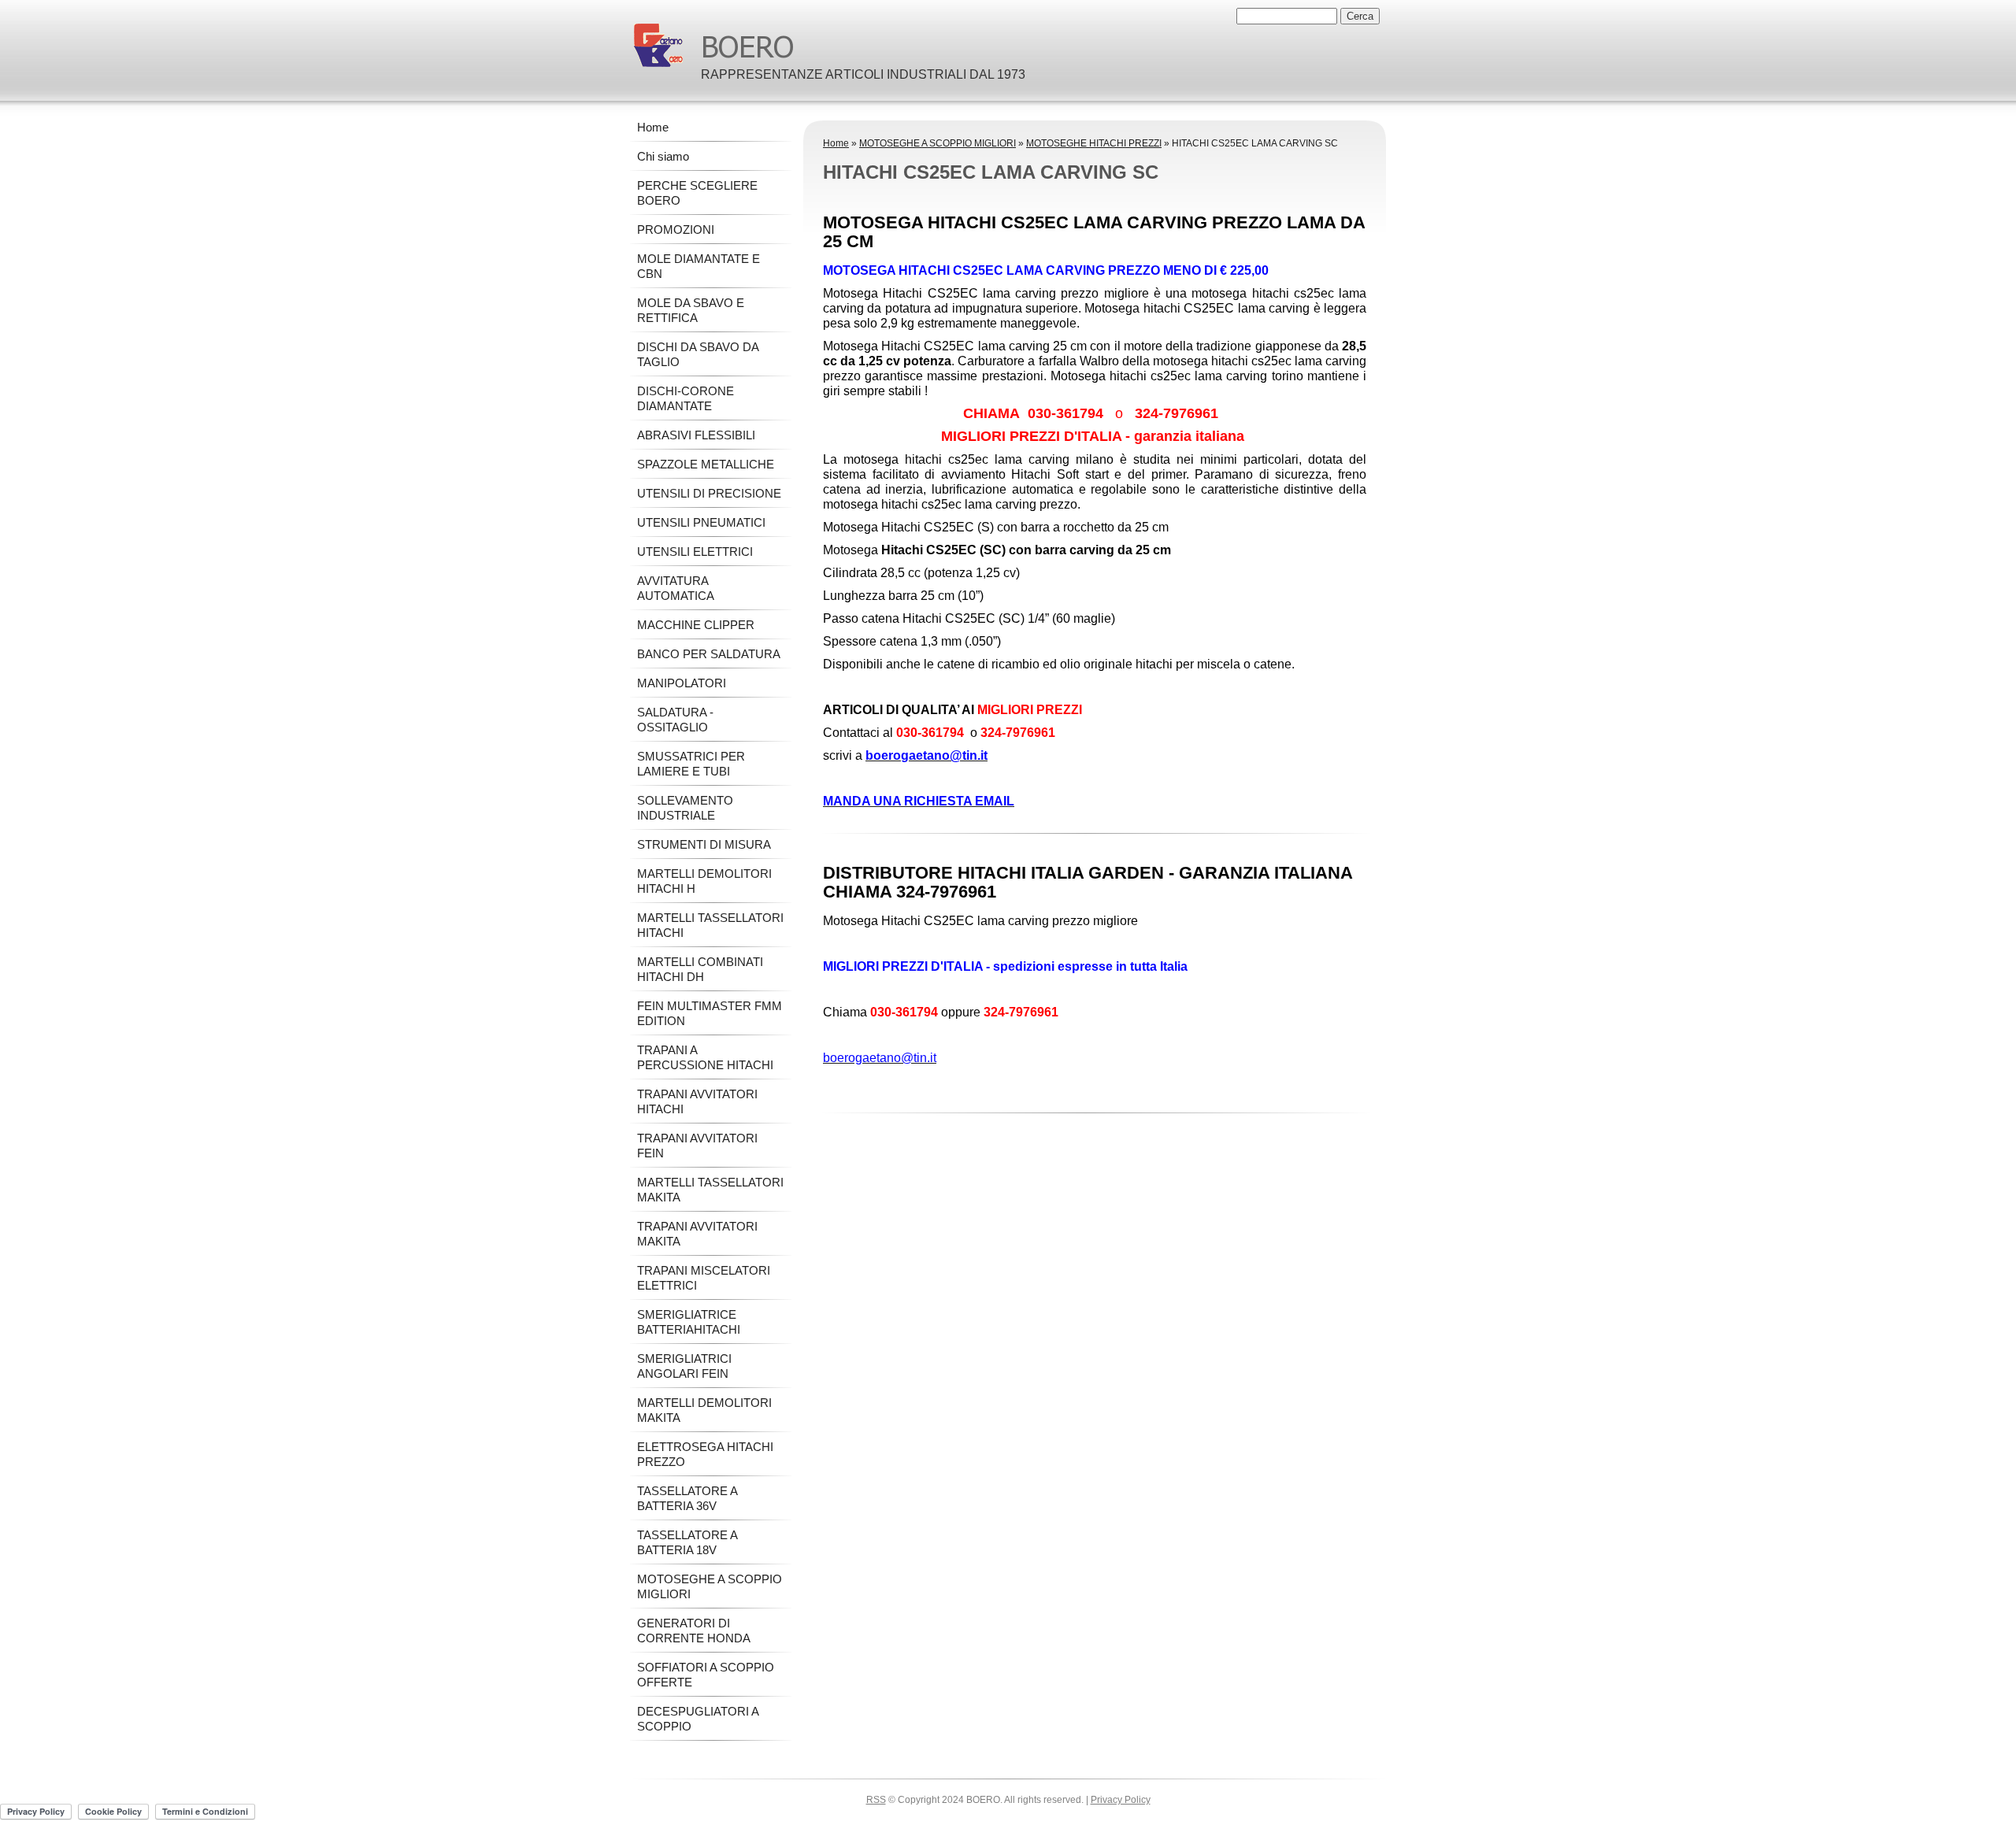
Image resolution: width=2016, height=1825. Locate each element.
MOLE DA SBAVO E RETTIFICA (691, 310)
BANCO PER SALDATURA (709, 654)
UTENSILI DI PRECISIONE (709, 493)
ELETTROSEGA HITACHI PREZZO (705, 1454)
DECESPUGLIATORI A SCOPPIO (698, 1719)
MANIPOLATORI (682, 683)
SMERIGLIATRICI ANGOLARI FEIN (684, 1366)
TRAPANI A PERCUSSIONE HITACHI (705, 1057)
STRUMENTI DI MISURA (704, 844)
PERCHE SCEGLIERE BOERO (697, 193)
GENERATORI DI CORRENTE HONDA (694, 1631)
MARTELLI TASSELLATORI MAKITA (710, 1190)
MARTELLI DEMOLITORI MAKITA (704, 1410)
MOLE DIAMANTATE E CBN (699, 266)
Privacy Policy (1121, 1800)
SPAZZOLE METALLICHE (706, 464)
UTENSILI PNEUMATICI (701, 522)
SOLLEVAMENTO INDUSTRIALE (685, 808)
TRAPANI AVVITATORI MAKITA (697, 1234)
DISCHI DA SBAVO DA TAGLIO (698, 354)
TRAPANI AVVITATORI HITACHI (697, 1101)
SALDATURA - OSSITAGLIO (675, 720)
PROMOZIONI (676, 230)
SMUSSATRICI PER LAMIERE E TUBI (691, 764)
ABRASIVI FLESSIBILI (696, 435)
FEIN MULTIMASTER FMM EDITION (710, 1013)
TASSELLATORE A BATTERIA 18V (687, 1542)
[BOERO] (658, 45)
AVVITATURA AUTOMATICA (676, 588)
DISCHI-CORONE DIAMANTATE (686, 398)
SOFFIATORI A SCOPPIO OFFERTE (706, 1675)
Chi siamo (663, 156)
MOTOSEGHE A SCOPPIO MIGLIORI (938, 143)
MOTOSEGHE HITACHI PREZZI (1094, 143)
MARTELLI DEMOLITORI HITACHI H (704, 881)
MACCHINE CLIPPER (696, 625)
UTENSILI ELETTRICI (695, 552)
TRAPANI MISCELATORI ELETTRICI (704, 1278)
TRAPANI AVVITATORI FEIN (697, 1146)
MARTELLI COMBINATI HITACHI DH (700, 969)
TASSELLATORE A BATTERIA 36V (687, 1498)
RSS (876, 1800)
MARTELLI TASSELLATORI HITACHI (710, 925)
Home (836, 143)
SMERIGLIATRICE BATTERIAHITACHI (689, 1322)
